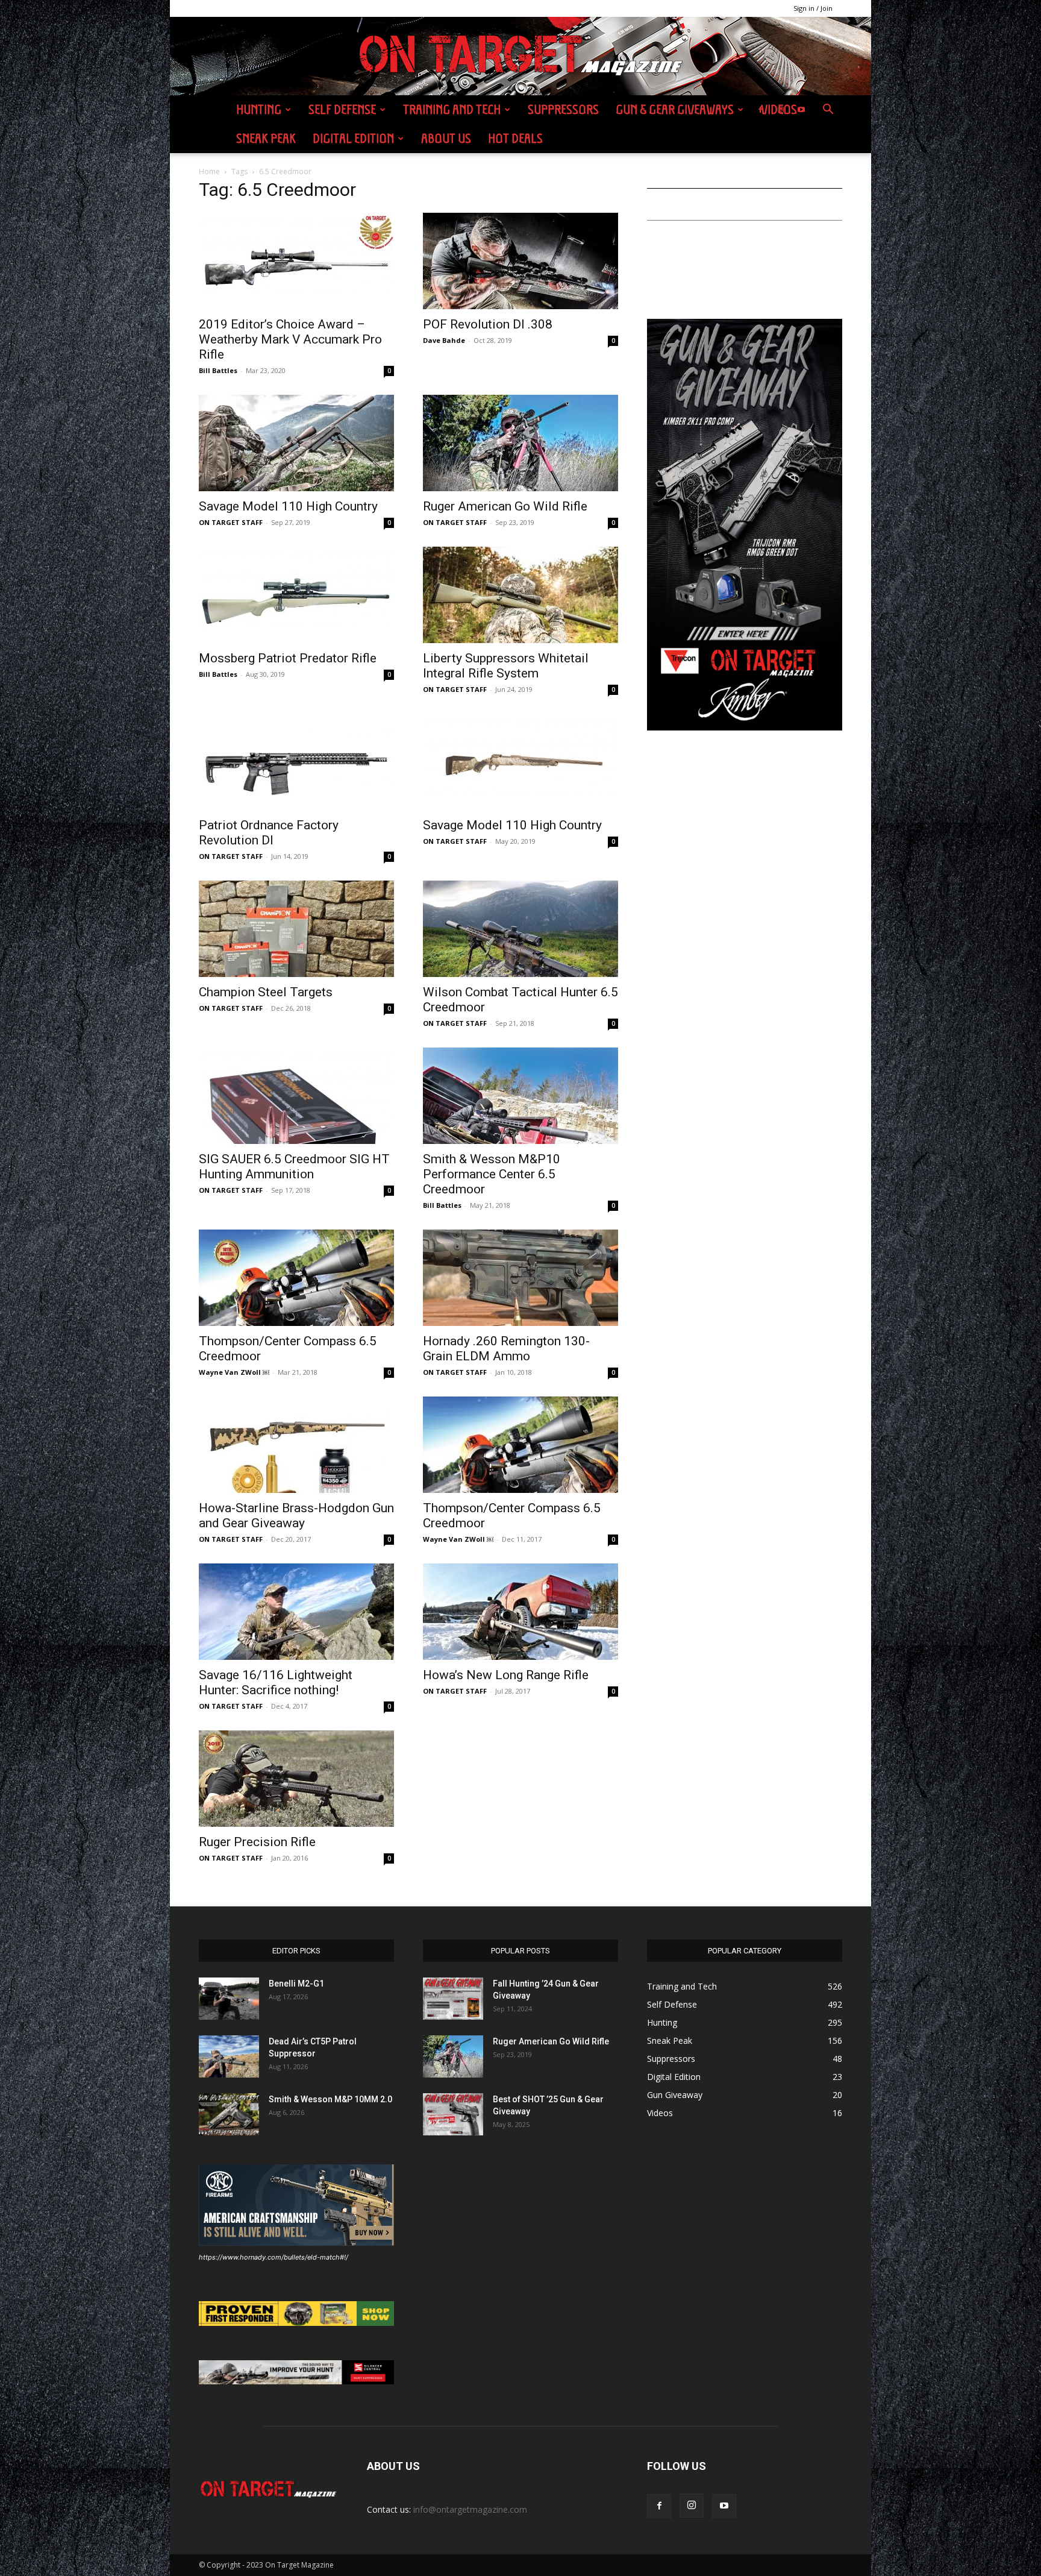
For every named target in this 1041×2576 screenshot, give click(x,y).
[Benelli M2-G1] (229, 1999)
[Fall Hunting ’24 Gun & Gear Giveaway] (453, 1999)
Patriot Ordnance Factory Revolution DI (269, 833)
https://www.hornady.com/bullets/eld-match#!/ (274, 2257)
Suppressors (563, 109)
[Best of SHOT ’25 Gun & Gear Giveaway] (453, 2114)
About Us (446, 138)
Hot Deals (515, 138)
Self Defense (342, 109)
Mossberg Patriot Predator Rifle (288, 658)
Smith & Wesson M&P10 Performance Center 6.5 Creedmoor (492, 1174)
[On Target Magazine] (520, 57)
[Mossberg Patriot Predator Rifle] (296, 595)
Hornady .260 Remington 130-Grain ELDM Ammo (506, 1349)
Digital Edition (353, 138)
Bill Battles (218, 370)
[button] (828, 111)
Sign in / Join (813, 8)
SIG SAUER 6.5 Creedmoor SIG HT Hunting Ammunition (294, 1167)
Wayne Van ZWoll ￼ (234, 1372)
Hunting (259, 109)
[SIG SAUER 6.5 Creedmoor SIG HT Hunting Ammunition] (296, 1096)
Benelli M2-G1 (296, 1984)
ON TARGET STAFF (231, 522)
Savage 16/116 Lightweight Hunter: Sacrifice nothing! (276, 1682)
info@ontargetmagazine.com (470, 2509)
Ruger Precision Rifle (257, 1842)
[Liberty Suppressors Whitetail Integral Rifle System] (520, 595)
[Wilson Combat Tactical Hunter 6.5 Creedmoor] (520, 929)
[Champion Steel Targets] (296, 929)
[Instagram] (781, 110)
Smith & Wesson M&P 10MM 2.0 (330, 2099)
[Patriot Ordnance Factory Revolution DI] (296, 762)
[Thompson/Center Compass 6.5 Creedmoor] (296, 1278)
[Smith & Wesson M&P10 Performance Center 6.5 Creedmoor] (520, 1096)
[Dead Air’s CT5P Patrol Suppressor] (229, 2056)
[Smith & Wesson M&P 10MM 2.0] (229, 2114)
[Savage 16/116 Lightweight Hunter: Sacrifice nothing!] (296, 1612)
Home (209, 171)
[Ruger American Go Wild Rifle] (520, 443)
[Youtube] (801, 110)
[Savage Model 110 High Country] (296, 443)
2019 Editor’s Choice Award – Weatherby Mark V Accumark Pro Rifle (290, 339)
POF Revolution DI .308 (488, 324)
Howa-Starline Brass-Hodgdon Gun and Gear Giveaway (296, 1516)
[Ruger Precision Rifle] (296, 1779)
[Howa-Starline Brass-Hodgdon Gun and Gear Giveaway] (296, 1445)
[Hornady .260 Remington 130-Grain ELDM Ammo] (520, 1278)
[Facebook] (760, 110)
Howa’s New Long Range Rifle (506, 1675)
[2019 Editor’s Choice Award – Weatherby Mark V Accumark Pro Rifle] (296, 261)
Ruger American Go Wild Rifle (505, 506)
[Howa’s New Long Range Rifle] (520, 1612)
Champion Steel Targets (266, 992)
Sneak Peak (266, 138)
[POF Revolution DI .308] (520, 261)
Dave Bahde (444, 340)
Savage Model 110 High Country (288, 506)
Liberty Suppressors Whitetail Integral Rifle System (506, 666)
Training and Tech (452, 109)
